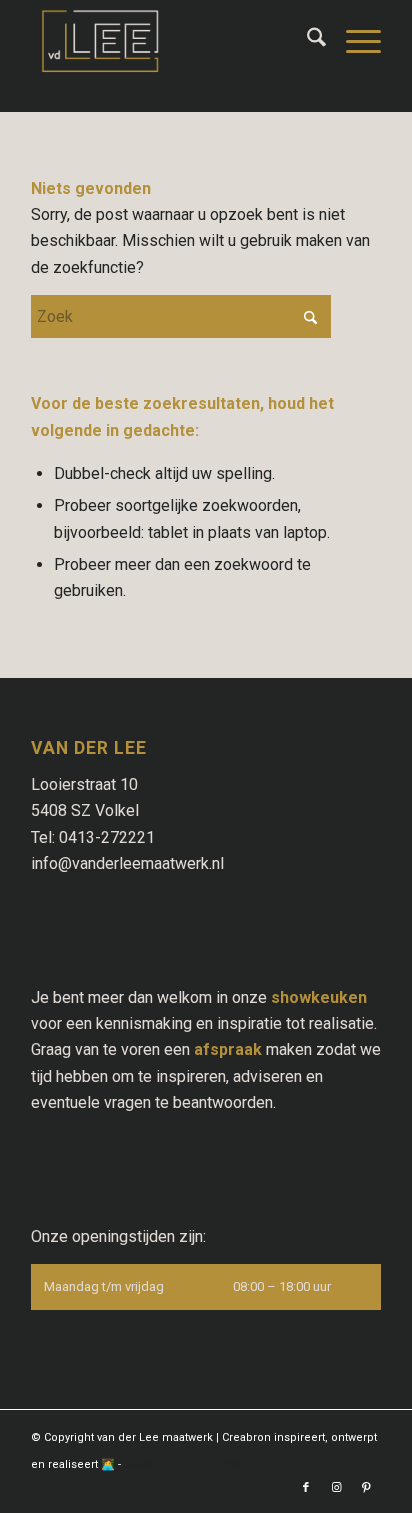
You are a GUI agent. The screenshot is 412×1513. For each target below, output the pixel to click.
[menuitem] (306, 41)
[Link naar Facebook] (306, 1488)
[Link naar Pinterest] (366, 1488)
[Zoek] (306, 41)
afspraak (228, 1049)
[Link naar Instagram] (336, 1488)
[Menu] (353, 41)
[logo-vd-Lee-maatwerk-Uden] (171, 41)
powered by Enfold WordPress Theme (225, 1464)
